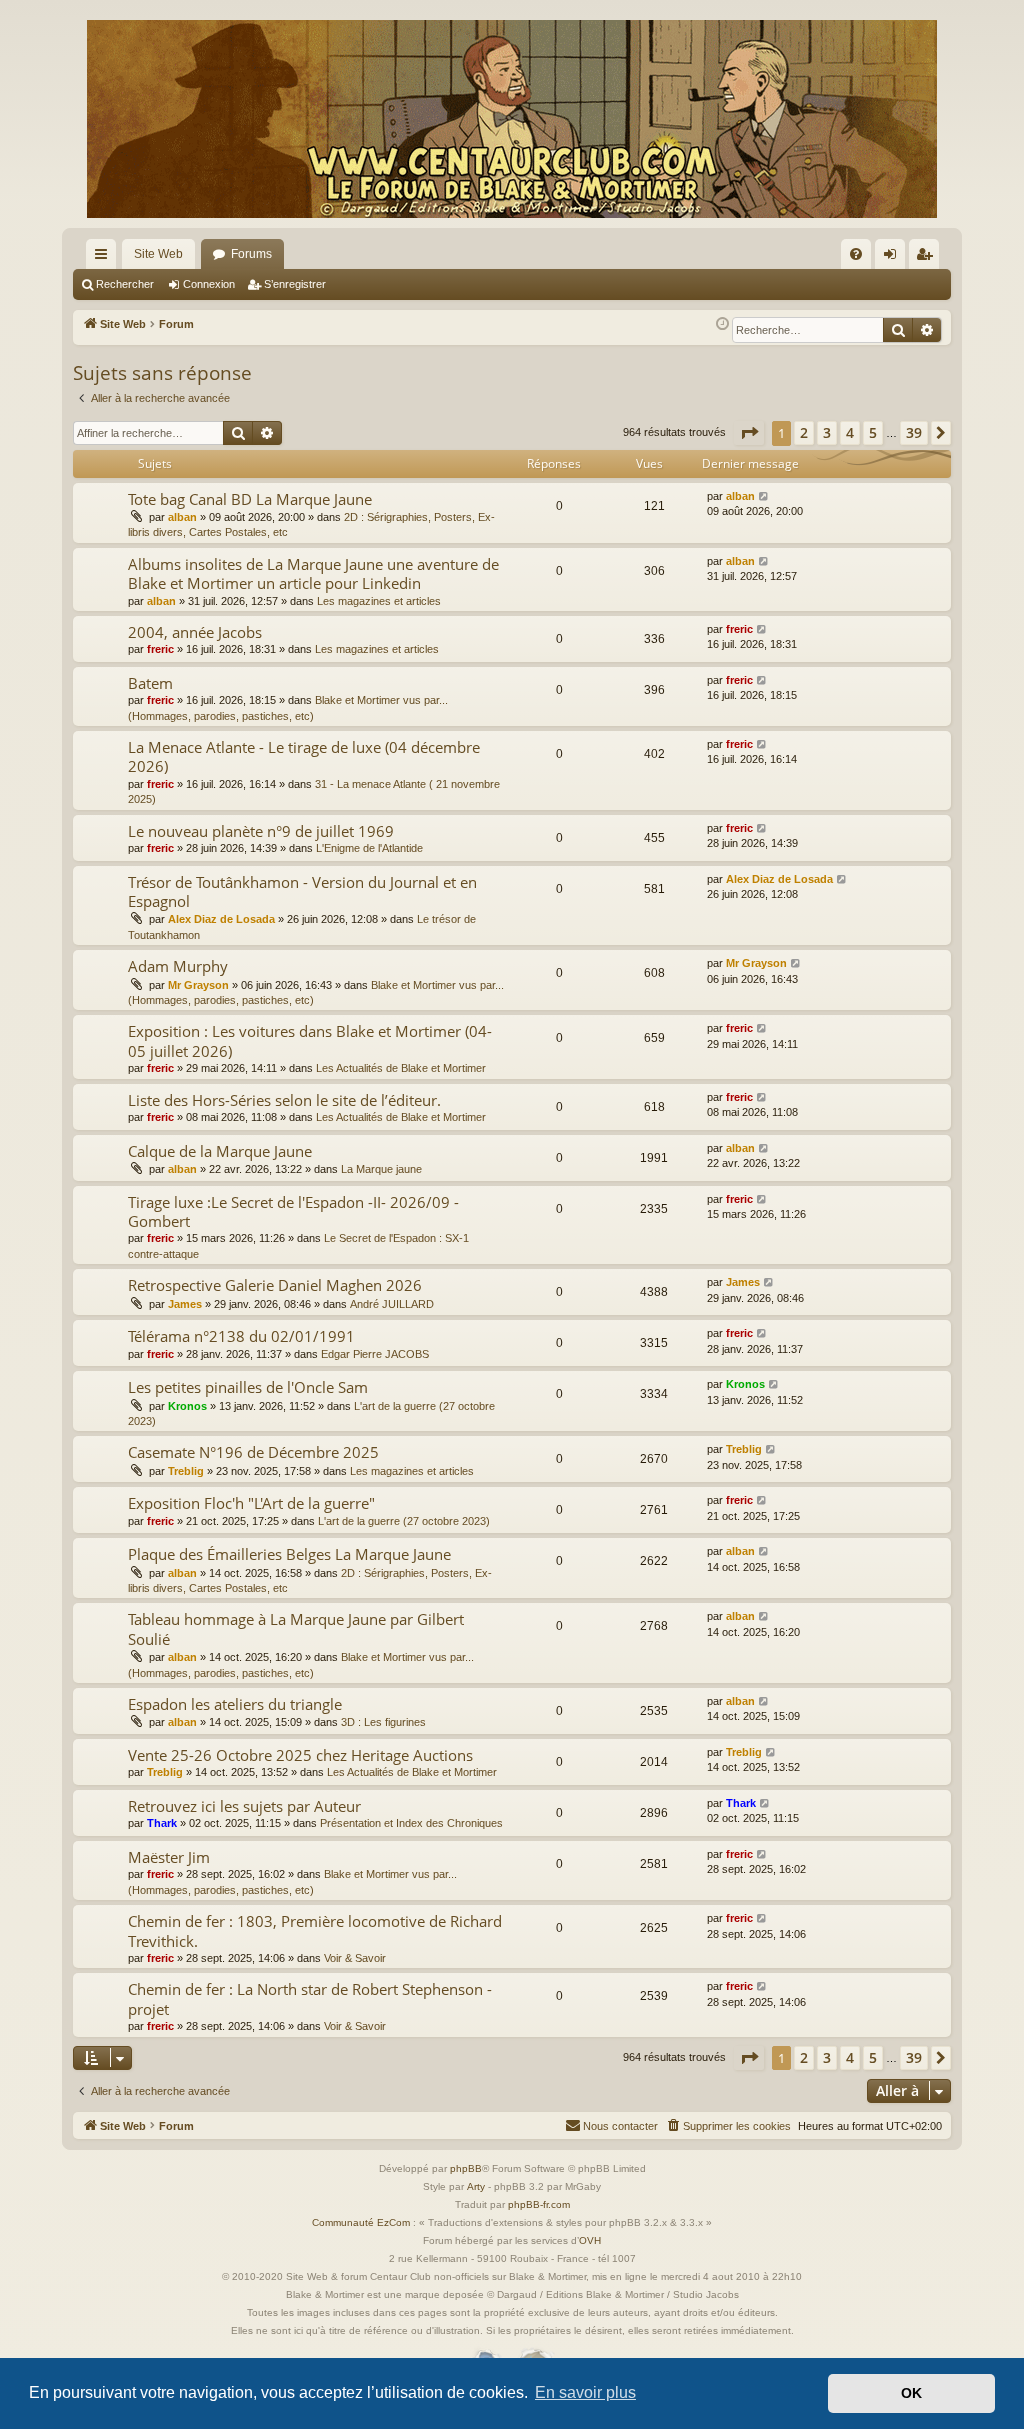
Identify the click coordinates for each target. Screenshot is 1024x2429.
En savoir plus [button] (585, 2392)
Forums (251, 254)
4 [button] (850, 432)
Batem (150, 683)
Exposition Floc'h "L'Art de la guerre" (251, 1503)
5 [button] (873, 432)
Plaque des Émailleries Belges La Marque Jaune (289, 1554)
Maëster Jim (169, 1857)
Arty (476, 2186)
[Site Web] (512, 119)
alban (182, 517)
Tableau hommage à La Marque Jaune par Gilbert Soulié (296, 1628)
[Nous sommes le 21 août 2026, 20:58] (722, 324)
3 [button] (827, 432)
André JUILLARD (392, 1304)
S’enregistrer (295, 284)
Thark (162, 1823)
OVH (590, 2240)
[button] (749, 433)
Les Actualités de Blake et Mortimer (401, 1068)
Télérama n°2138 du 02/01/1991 (241, 1336)
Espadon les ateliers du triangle (235, 1704)
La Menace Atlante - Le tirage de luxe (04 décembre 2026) (304, 756)
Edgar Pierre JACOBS (375, 1354)
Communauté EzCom (361, 2222)
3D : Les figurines (383, 1722)
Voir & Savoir (355, 1958)
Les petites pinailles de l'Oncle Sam (248, 1387)
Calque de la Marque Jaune (220, 1151)
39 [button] (914, 432)
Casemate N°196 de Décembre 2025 (253, 1452)
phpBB (466, 2168)
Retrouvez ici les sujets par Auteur (244, 1806)
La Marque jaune (381, 1169)
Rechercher (125, 284)
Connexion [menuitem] (894, 258)
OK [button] (911, 2393)
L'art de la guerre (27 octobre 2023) (404, 1521)
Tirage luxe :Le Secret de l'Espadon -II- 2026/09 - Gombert (293, 1211)
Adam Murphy (178, 966)
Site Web (158, 254)
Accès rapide (105, 258)
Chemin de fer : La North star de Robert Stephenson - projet (310, 1998)
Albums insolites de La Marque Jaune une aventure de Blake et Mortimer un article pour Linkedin (313, 573)
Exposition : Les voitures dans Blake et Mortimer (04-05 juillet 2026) (310, 1040)
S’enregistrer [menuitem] (928, 258)
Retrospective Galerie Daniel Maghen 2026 (275, 1285)
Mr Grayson (198, 985)
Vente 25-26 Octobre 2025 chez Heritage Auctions (300, 1755)
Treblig (186, 1471)
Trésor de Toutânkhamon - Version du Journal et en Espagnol (302, 891)
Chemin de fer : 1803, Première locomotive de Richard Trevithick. (315, 1930)
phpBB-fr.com (539, 2204)
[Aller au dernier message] (764, 496)
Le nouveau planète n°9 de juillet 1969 (261, 831)
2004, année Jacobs (195, 632)
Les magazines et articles (379, 601)
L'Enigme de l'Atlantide (369, 848)
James (185, 1304)
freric (160, 649)
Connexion (209, 284)
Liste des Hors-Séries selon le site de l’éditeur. (284, 1100)
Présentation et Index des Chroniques (411, 1823)
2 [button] (804, 432)
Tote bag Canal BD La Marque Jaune (250, 499)
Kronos (187, 1406)
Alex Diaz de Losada (221, 919)
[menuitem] (856, 254)
